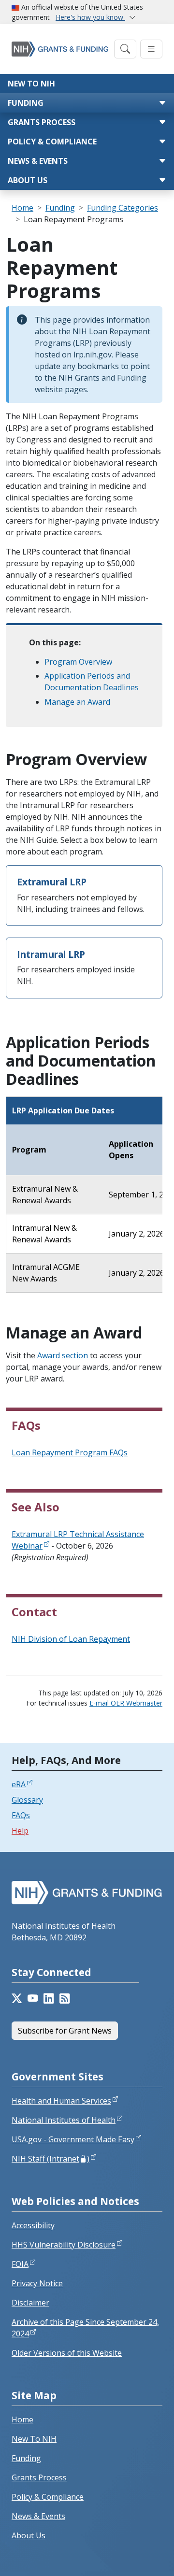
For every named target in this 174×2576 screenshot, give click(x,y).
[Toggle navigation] (125, 49)
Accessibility (33, 2225)
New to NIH (31, 84)
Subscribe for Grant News (65, 2031)
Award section (63, 1355)
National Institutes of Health (64, 2120)
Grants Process (42, 122)
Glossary (27, 1800)
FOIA (20, 2264)
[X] (17, 1998)
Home (22, 208)
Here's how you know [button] (90, 17)
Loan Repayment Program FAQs (70, 1452)
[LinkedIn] (49, 1998)
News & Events (38, 161)
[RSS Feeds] (65, 1998)
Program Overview (78, 662)
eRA (19, 1784)
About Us (28, 180)
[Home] (60, 49)
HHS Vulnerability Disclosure (64, 2245)
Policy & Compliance (52, 142)
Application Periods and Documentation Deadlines (92, 682)
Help (20, 1831)
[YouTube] (33, 1998)
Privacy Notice (37, 2283)
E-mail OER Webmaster (126, 1703)
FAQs (21, 1815)
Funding (26, 103)
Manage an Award (77, 702)
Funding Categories (123, 208)
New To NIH (34, 2439)
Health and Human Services (61, 2101)
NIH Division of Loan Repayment (71, 1639)
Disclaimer (30, 2303)
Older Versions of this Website (67, 2353)
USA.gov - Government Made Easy (73, 2139)
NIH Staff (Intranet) (51, 2159)
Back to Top (131, 2557)
